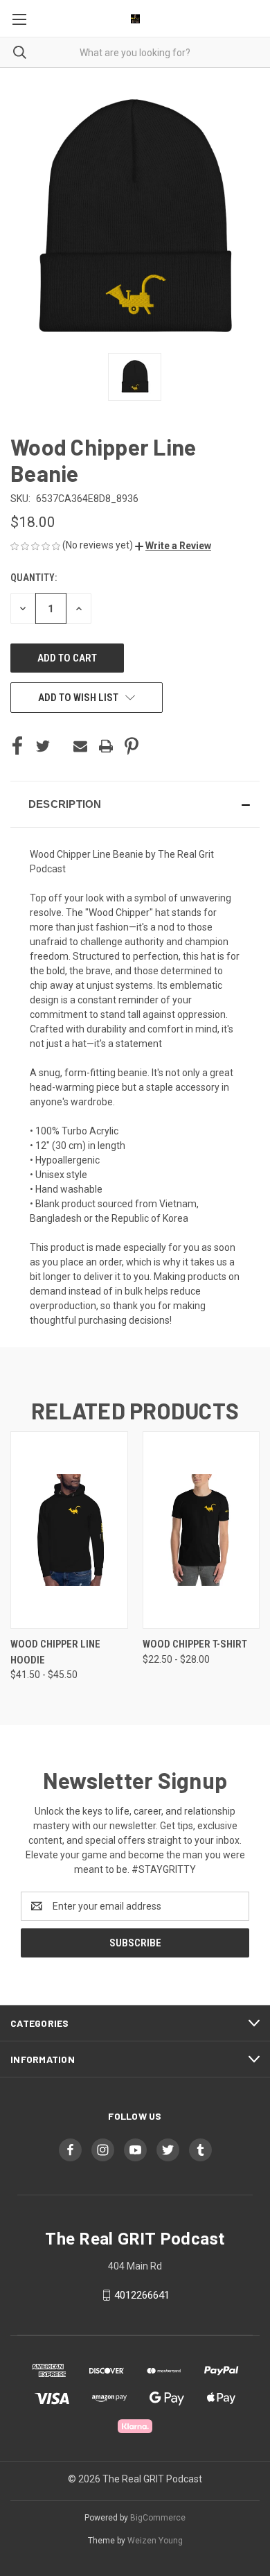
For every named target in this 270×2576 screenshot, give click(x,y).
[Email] (80, 746)
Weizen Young (155, 2541)
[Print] (106, 746)
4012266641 (142, 2295)
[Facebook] (17, 746)
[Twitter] (43, 746)
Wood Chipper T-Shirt (195, 1644)
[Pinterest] (132, 746)
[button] (173, 546)
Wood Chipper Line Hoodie (55, 1652)
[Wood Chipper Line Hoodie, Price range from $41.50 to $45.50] (69, 1530)
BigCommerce (158, 2518)
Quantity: (34, 578)
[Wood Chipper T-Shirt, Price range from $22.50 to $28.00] (201, 1530)
